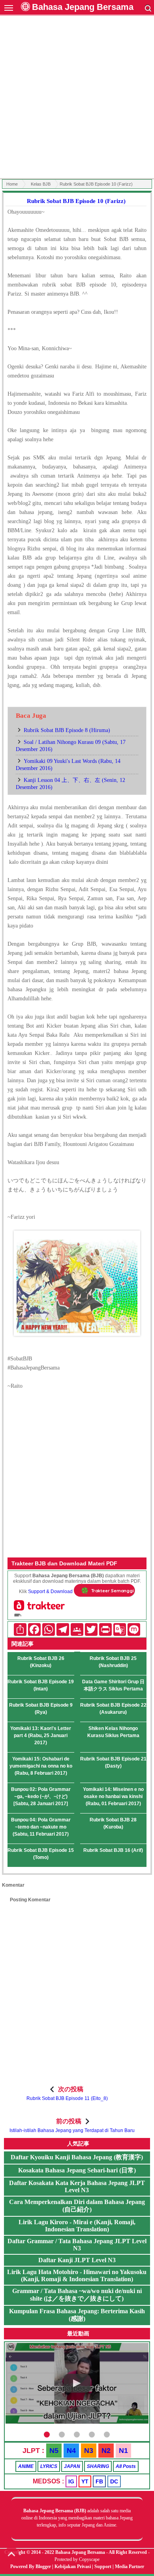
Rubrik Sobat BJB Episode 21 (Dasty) (113, 1762)
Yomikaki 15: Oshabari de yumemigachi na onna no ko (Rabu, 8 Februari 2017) (41, 1766)
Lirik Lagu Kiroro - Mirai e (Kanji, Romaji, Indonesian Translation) (77, 2226)
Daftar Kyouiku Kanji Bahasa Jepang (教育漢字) (77, 2157)
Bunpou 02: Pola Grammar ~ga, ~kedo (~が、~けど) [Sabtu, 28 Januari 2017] (41, 1796)
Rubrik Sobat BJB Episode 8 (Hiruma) (67, 730)
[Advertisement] (77, 98)
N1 (123, 2451)
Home (12, 184)
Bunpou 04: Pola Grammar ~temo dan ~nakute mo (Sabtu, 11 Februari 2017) (41, 1827)
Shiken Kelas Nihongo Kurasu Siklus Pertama (113, 1732)
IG (71, 2481)
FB (99, 2481)
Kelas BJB (41, 184)
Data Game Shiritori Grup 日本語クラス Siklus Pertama (113, 1685)
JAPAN (72, 2466)
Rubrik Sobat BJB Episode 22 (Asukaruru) (113, 1709)
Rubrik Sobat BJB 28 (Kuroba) (113, 1823)
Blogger (43, 2567)
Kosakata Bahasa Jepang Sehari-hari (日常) (77, 2170)
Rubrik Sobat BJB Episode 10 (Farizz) (76, 201)
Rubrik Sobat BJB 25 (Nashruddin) (113, 1662)
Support (103, 2567)
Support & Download (50, 1592)
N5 (54, 2451)
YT (85, 2481)
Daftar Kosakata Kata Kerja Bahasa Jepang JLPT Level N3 (77, 2186)
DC (114, 2481)
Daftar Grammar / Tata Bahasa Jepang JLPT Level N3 (77, 2245)
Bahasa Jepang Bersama (83, 7)
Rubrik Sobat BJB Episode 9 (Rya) (41, 1709)
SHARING (98, 2466)
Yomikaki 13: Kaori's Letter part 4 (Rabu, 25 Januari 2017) (41, 1736)
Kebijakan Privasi (73, 2567)
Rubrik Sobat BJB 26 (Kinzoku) (41, 1662)
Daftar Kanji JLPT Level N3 (77, 2260)
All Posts (126, 2466)
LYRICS (49, 2466)
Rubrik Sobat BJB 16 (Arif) (113, 1850)
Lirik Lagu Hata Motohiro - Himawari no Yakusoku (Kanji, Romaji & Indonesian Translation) (77, 2275)
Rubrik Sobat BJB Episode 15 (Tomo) (41, 1854)
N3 (89, 2451)
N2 (106, 2451)
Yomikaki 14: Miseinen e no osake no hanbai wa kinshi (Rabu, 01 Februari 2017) (113, 1796)
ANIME (26, 2466)
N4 (71, 2451)
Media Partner (130, 2567)
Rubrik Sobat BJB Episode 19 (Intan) (41, 1685)
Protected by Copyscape (77, 2559)
